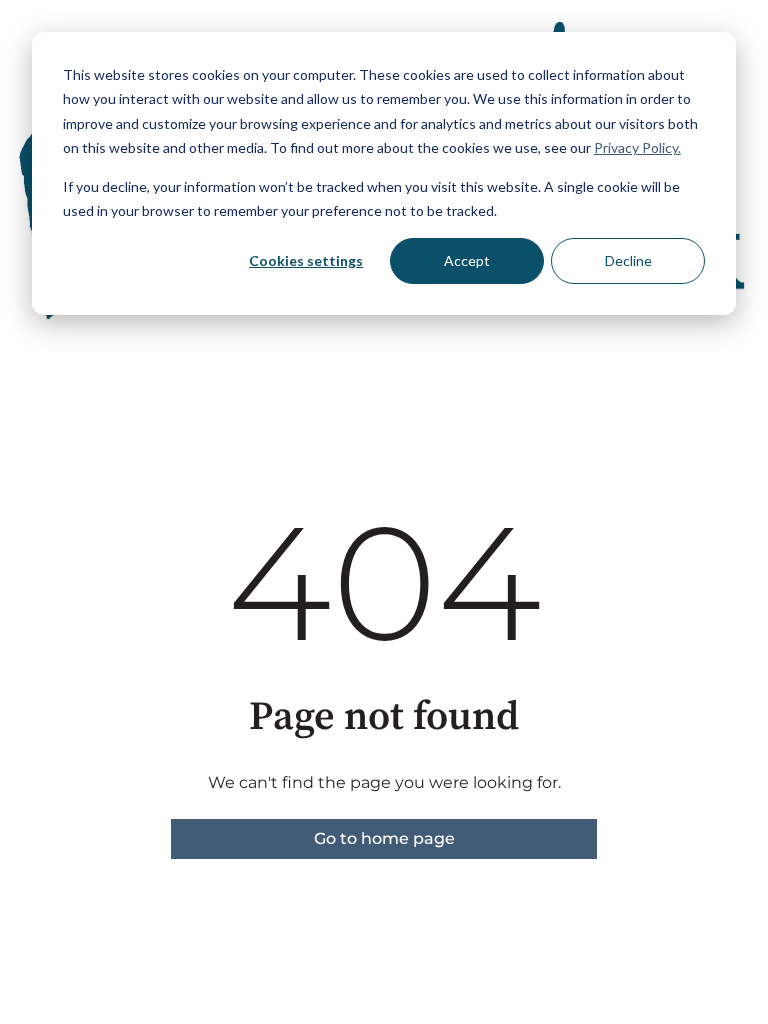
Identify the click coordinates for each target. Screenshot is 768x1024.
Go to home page (384, 838)
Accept (467, 260)
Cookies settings (306, 260)
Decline (628, 260)
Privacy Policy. (637, 147)
